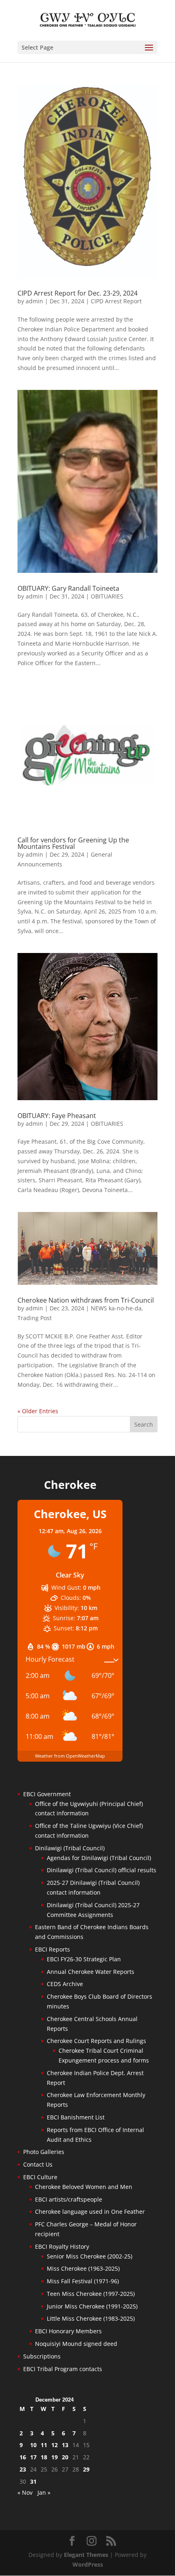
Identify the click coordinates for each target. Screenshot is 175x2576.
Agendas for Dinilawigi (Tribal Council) (99, 1858)
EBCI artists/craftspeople (69, 2199)
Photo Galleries (44, 2152)
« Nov (25, 2492)
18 (44, 2457)
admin (34, 301)
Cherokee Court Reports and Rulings (96, 2041)
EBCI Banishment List (76, 2117)
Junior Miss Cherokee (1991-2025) (92, 2306)
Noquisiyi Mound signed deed (76, 2344)
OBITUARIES (107, 596)
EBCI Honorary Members (68, 2331)
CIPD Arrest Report (116, 301)
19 (55, 2457)
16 (23, 2457)
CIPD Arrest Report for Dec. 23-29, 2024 (78, 293)
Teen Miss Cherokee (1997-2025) (91, 2294)
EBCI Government (47, 1794)
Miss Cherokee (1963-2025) (83, 2268)
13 (65, 2445)
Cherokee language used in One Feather (90, 2212)
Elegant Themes (86, 2555)
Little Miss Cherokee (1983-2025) (91, 2318)
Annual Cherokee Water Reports (91, 1972)
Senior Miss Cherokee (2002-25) (90, 2256)
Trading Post (35, 1318)
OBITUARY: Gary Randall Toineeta (68, 588)
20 (65, 2457)
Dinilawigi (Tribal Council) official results (102, 1870)
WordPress (88, 2564)
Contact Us (38, 2164)
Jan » (44, 2492)
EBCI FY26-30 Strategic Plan (84, 1959)
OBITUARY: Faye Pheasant (57, 1116)
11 (44, 2445)
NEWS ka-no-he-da (116, 1308)
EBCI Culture (40, 2177)
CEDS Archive (65, 1984)
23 (23, 2469)
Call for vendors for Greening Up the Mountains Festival (73, 843)
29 (86, 2469)
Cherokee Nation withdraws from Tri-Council (86, 1300)
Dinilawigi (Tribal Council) (70, 1848)
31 (33, 2481)
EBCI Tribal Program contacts (63, 2369)
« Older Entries (38, 1411)
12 (55, 2445)
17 (33, 2457)
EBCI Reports (52, 1949)
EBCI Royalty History (62, 2246)
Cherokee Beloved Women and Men (84, 2187)
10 (33, 2445)
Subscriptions (42, 2356)
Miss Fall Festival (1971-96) (83, 2281)
